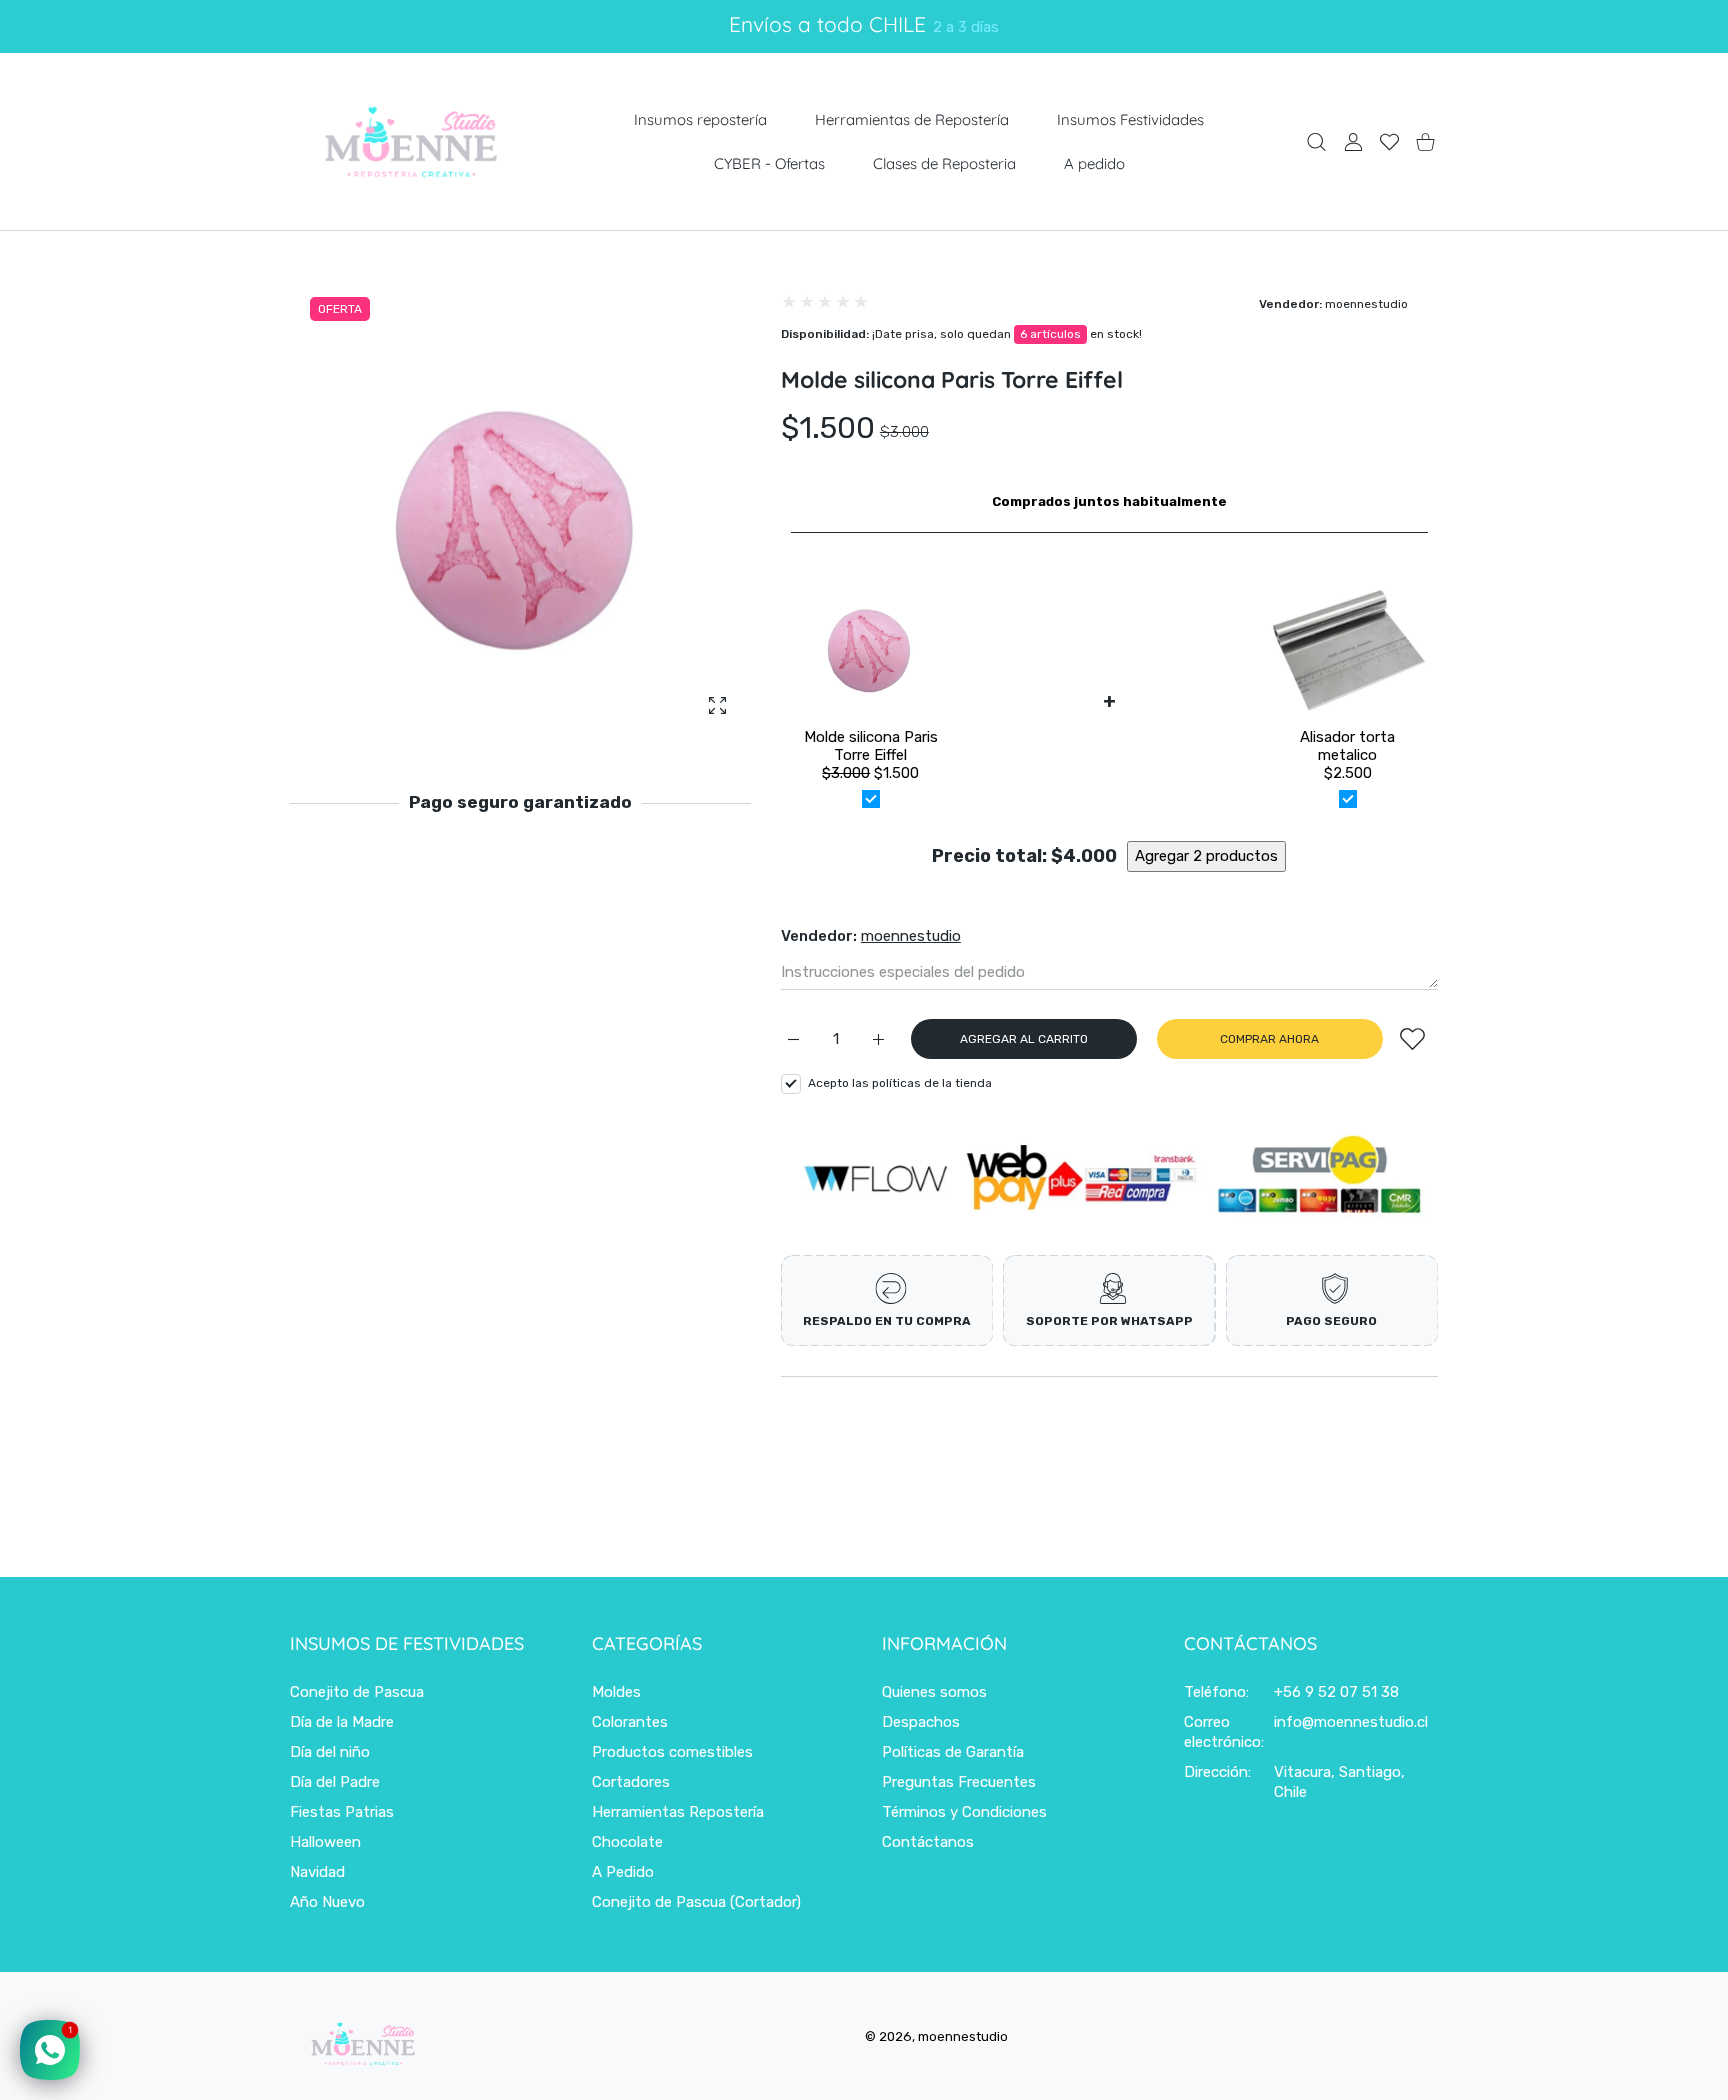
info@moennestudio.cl (1351, 1722)
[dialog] (1316, 141)
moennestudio (1366, 304)
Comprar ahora (1269, 1039)
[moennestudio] (410, 141)
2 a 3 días (966, 27)
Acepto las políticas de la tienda (900, 1082)
